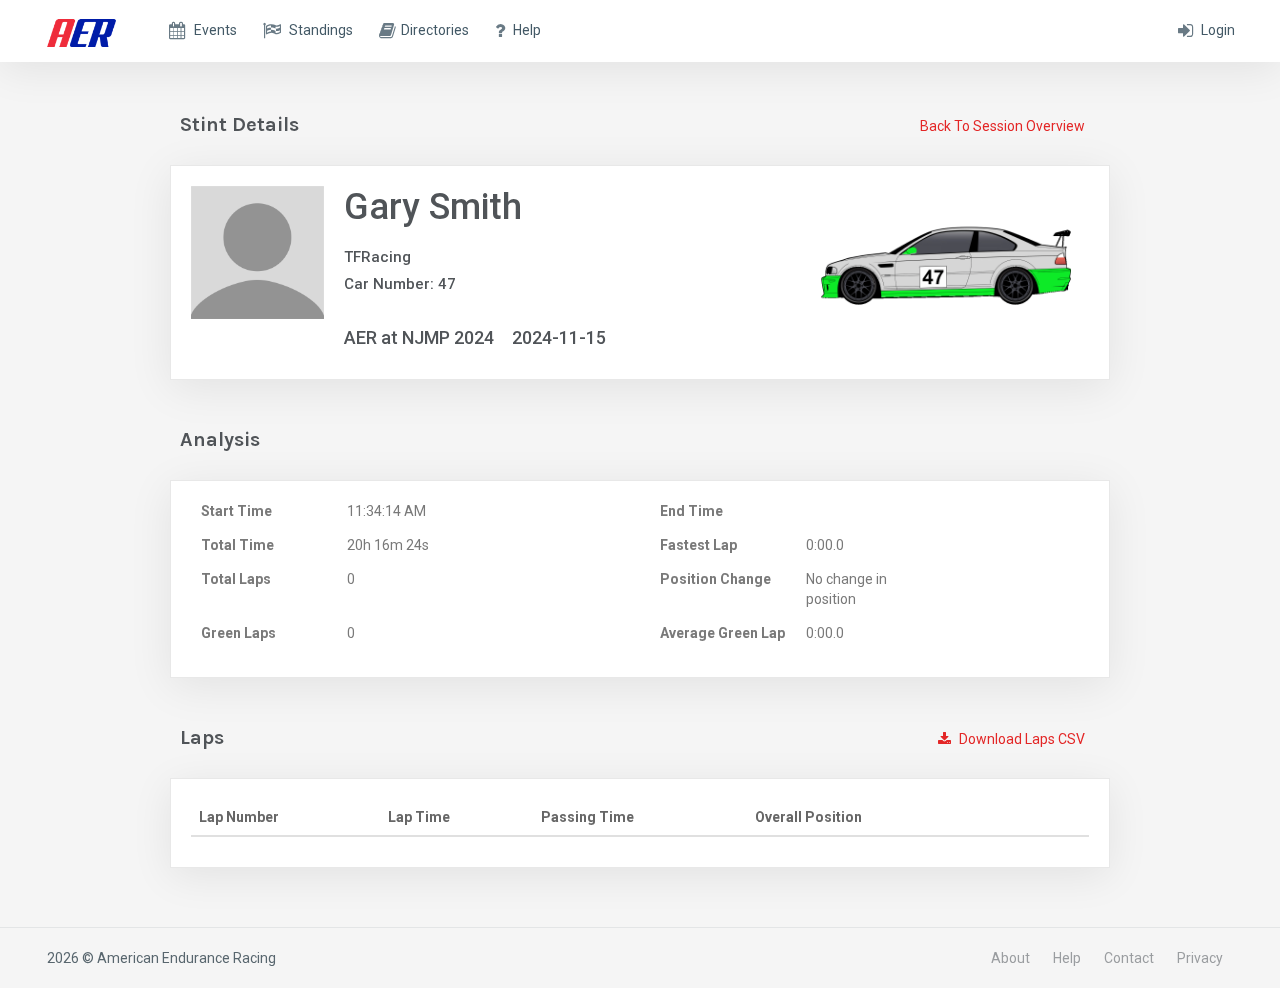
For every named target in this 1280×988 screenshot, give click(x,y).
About (1010, 958)
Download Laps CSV (1020, 739)
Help (1067, 958)
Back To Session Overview (1002, 126)
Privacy (1200, 958)
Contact (1129, 958)
